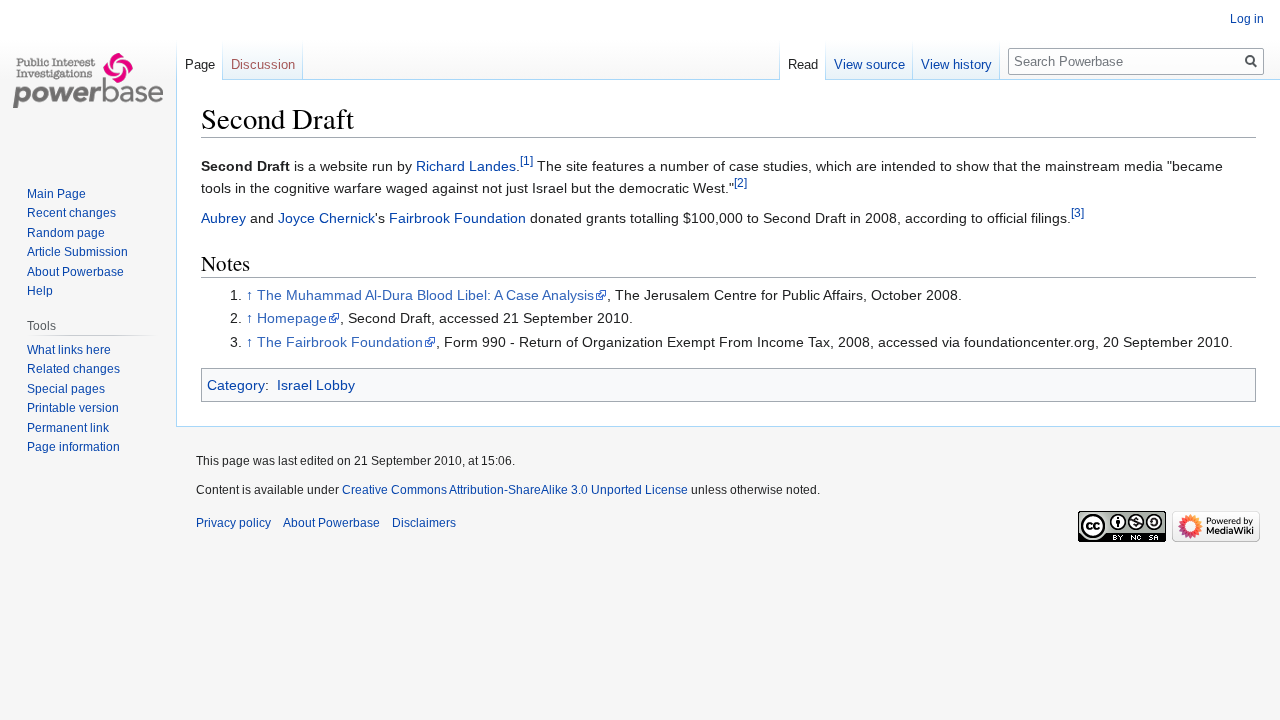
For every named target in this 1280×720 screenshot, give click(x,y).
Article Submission (77, 252)
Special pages (66, 389)
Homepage (292, 318)
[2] (740, 183)
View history (956, 64)
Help (40, 291)
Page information (73, 447)
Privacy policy (233, 523)
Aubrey (223, 218)
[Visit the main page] (88, 80)
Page (200, 64)
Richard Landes (466, 166)
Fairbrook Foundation (457, 218)
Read (803, 64)
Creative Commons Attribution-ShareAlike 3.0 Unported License (515, 490)
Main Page (56, 194)
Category (236, 385)
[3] (1077, 212)
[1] (526, 160)
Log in (1247, 19)
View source (869, 64)
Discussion (263, 64)
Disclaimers (424, 523)
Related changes (73, 369)
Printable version (73, 408)
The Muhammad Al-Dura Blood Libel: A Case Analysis (425, 295)
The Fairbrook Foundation (340, 342)
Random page (66, 233)
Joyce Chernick (326, 218)
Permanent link (68, 428)
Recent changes (71, 213)
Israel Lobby (316, 385)
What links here (69, 350)
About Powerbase (75, 272)
